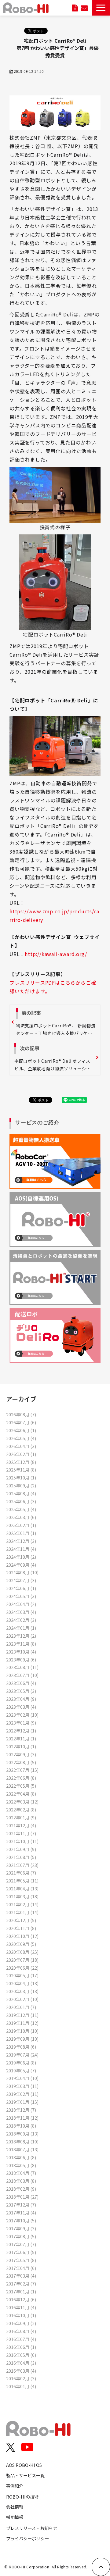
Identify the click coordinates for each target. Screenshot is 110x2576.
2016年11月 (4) (21, 2307)
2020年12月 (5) (21, 1920)
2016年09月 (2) (21, 2323)
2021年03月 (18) (22, 1896)
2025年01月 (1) (21, 1533)
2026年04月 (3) (21, 1446)
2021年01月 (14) (22, 1912)
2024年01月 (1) (21, 1628)
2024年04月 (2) (21, 1604)
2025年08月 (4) (21, 1493)
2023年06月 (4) (21, 1683)
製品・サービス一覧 (25, 2475)
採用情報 (15, 2517)
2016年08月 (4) (21, 2331)
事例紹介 (15, 2486)
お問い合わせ (84, 8)
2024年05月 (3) (21, 1596)
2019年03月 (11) (22, 2086)
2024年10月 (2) (21, 1557)
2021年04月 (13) (22, 1888)
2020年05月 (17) (22, 1975)
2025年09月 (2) (21, 1485)
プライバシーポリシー (28, 2538)
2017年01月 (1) (21, 2291)
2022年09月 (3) (21, 1754)
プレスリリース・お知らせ (32, 2528)
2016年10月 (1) (21, 2315)
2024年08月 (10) (22, 1572)
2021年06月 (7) (21, 1873)
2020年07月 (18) (22, 1960)
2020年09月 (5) (21, 1944)
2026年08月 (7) (21, 1414)
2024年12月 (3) (21, 1541)
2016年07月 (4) (21, 2339)
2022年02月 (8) (21, 1809)
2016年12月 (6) (21, 2299)
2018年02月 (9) (21, 2189)
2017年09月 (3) (21, 2228)
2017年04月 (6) (21, 2268)
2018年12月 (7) (21, 2110)
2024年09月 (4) (21, 1565)
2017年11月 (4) (21, 2212)
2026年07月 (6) (21, 1422)
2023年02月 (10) (22, 1715)
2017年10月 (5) (21, 2220)
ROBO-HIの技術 (22, 2497)
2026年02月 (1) (21, 1454)
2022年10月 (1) (21, 1746)
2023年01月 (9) (21, 1723)
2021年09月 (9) (21, 1849)
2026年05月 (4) (21, 1438)
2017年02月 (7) (21, 2283)
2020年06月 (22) (22, 1968)
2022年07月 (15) (22, 1770)
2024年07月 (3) (21, 1580)
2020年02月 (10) (22, 1999)
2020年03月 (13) (22, 1991)
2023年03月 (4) (21, 1707)
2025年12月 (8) (21, 1462)
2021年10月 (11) (22, 1841)
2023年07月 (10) (22, 1675)
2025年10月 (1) (21, 1477)
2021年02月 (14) (22, 1904)
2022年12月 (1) (21, 1730)
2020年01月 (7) (21, 2007)
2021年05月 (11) (22, 1880)
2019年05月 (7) (21, 2070)
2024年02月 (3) (21, 1620)
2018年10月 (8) (21, 2126)
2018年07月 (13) (22, 2149)
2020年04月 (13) (22, 1983)
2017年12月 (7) (21, 2205)
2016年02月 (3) (21, 2378)
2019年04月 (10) (22, 2078)
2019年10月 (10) (22, 2031)
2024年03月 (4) (21, 1612)
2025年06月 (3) (21, 1501)
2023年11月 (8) (21, 1644)
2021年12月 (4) (21, 1825)
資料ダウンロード (75, 8)
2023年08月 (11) (22, 1667)
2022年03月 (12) (22, 1802)
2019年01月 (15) (22, 2102)
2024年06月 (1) (21, 1588)
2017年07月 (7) (21, 2244)
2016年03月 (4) (21, 2371)
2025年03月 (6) (21, 1517)
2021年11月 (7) (21, 1833)
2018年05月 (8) (21, 2165)
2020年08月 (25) (22, 1952)
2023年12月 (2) (21, 1636)
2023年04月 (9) (21, 1699)
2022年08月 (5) (21, 1762)
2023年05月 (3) (21, 1691)
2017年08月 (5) (21, 2236)
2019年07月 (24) (22, 2055)
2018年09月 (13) (22, 2134)
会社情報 (15, 2507)
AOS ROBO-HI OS (24, 2465)
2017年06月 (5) (21, 2252)
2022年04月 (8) (21, 1794)
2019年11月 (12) (22, 2023)
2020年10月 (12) (22, 1936)
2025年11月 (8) (21, 1470)
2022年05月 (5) (21, 1786)
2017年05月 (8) (21, 2260)
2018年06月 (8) (21, 2157)
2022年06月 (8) (21, 1778)
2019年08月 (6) (21, 2047)
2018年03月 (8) (21, 2181)
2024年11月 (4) (21, 1549)
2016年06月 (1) (21, 2347)
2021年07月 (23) (22, 1865)
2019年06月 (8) (21, 2062)
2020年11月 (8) (21, 1928)
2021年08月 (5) (21, 1857)
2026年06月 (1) (21, 1430)
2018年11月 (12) (22, 2118)
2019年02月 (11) (22, 2094)
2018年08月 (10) (22, 2141)
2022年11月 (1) (21, 1738)
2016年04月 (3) (21, 2363)
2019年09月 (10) (22, 2039)
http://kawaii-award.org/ (56, 954)
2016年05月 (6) (21, 2355)
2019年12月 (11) (22, 2015)
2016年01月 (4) (21, 2386)
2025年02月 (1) (21, 1525)
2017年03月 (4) (21, 2276)
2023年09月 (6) (21, 1659)
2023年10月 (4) (21, 1652)
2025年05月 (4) (21, 1509)
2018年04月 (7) (21, 2173)
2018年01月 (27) (22, 2197)
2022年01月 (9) (21, 1817)
